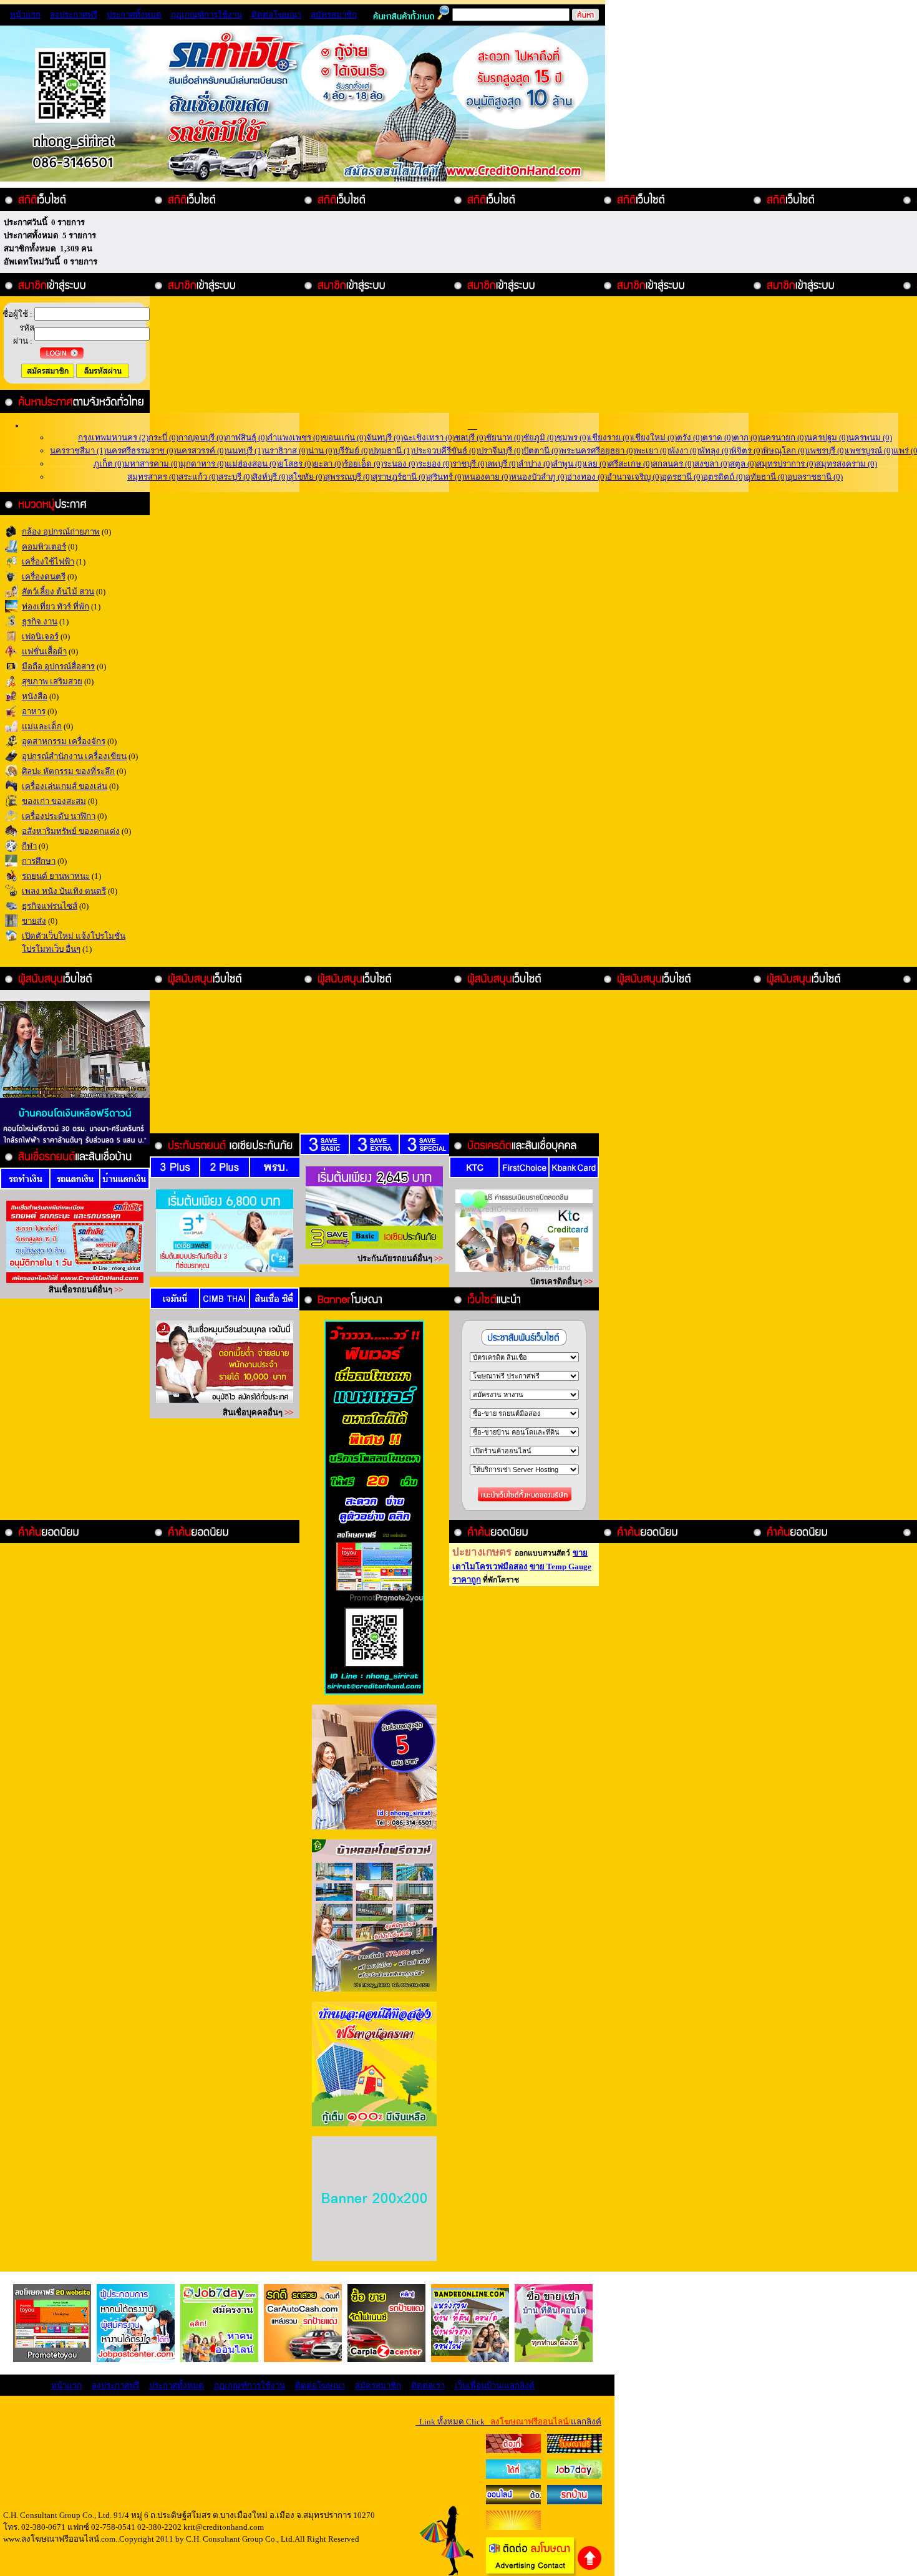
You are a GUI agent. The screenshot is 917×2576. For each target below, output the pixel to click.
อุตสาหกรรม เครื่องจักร (64, 741)
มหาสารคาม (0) (152, 464)
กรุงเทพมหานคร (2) (113, 438)
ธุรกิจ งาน (40, 622)
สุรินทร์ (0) (446, 477)
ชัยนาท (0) (505, 438)
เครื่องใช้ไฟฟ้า (48, 562)
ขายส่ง (34, 921)
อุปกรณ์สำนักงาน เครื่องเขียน (74, 756)
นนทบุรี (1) (245, 451)
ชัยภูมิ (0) (540, 438)
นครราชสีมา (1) (78, 451)
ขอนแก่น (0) (344, 438)
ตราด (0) (718, 438)
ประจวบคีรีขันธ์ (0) (446, 451)
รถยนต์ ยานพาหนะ (56, 876)
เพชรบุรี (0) (827, 451)
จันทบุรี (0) (385, 438)
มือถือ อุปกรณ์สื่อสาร (58, 666)
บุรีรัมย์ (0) (353, 451)
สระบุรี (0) (235, 477)
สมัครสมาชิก (334, 15)
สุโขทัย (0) (307, 477)
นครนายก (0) (783, 438)
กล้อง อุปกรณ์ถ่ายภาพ (61, 532)
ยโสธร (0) (296, 464)
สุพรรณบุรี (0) (349, 477)
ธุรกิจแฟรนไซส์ (50, 906)
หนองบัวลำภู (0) (539, 477)
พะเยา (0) (653, 451)
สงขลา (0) (712, 464)
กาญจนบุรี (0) (202, 438)
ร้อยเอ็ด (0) (363, 464)
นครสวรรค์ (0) (201, 451)
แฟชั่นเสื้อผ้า (44, 651)
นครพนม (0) (870, 438)
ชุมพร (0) (573, 438)
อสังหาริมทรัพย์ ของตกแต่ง (71, 831)
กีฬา (29, 846)
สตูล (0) (743, 464)
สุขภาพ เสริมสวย (52, 681)
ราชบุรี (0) (470, 464)
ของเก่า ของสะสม (54, 801)
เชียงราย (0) (610, 438)
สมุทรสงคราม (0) (847, 464)
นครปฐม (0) (827, 438)
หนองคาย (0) (488, 477)
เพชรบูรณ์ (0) (870, 451)
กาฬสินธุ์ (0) (247, 438)
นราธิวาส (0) (286, 451)
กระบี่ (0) (163, 438)
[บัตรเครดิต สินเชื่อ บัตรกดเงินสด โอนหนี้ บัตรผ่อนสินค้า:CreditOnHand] (513, 2450)
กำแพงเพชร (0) (295, 438)
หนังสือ (35, 696)
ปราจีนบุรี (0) (501, 451)
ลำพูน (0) (569, 464)
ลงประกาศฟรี (74, 15)
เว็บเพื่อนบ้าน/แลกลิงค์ (495, 2385)
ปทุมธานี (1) (392, 451)
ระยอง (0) (435, 464)
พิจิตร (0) (747, 451)
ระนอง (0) (400, 464)
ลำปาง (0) (536, 464)
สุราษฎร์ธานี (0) (400, 477)
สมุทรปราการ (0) (786, 464)
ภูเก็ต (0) (109, 464)
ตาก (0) (747, 438)
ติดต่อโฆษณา (276, 15)
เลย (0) (597, 464)
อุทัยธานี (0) (766, 477)
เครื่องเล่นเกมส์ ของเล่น (65, 786)
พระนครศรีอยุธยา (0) (598, 451)
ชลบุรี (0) (470, 438)
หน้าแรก (25, 15)
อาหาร (34, 711)
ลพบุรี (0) (503, 464)
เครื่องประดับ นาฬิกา (59, 816)
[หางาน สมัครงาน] (513, 2476)
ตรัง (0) (690, 438)
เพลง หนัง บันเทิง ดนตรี (64, 891)
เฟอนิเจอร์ (40, 637)
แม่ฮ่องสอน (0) (253, 464)
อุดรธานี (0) (682, 477)
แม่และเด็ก (42, 726)
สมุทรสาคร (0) (153, 477)
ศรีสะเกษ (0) (631, 464)
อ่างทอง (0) (587, 477)
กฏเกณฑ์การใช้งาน (206, 15)
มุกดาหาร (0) (203, 464)
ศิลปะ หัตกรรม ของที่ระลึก (68, 771)
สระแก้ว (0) (198, 477)
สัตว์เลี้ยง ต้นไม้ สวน (58, 592)
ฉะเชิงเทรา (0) (429, 438)
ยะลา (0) (329, 464)
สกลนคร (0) (673, 464)
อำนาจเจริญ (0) (634, 477)
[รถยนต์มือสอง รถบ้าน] (513, 2501)
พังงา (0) (684, 451)
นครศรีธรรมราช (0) (141, 451)
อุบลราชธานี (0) (815, 477)
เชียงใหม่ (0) (654, 438)
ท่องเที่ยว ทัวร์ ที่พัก (56, 607)
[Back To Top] (590, 2568)
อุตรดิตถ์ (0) (724, 477)
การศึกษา (39, 861)
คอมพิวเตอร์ (44, 547)
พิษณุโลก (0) (785, 451)
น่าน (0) (322, 451)
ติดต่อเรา (428, 2385)
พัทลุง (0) (715, 451)
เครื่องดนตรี (44, 577)
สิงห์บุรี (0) (270, 477)
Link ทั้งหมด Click (508, 2422)
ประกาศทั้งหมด (134, 15)
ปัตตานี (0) (542, 451)
